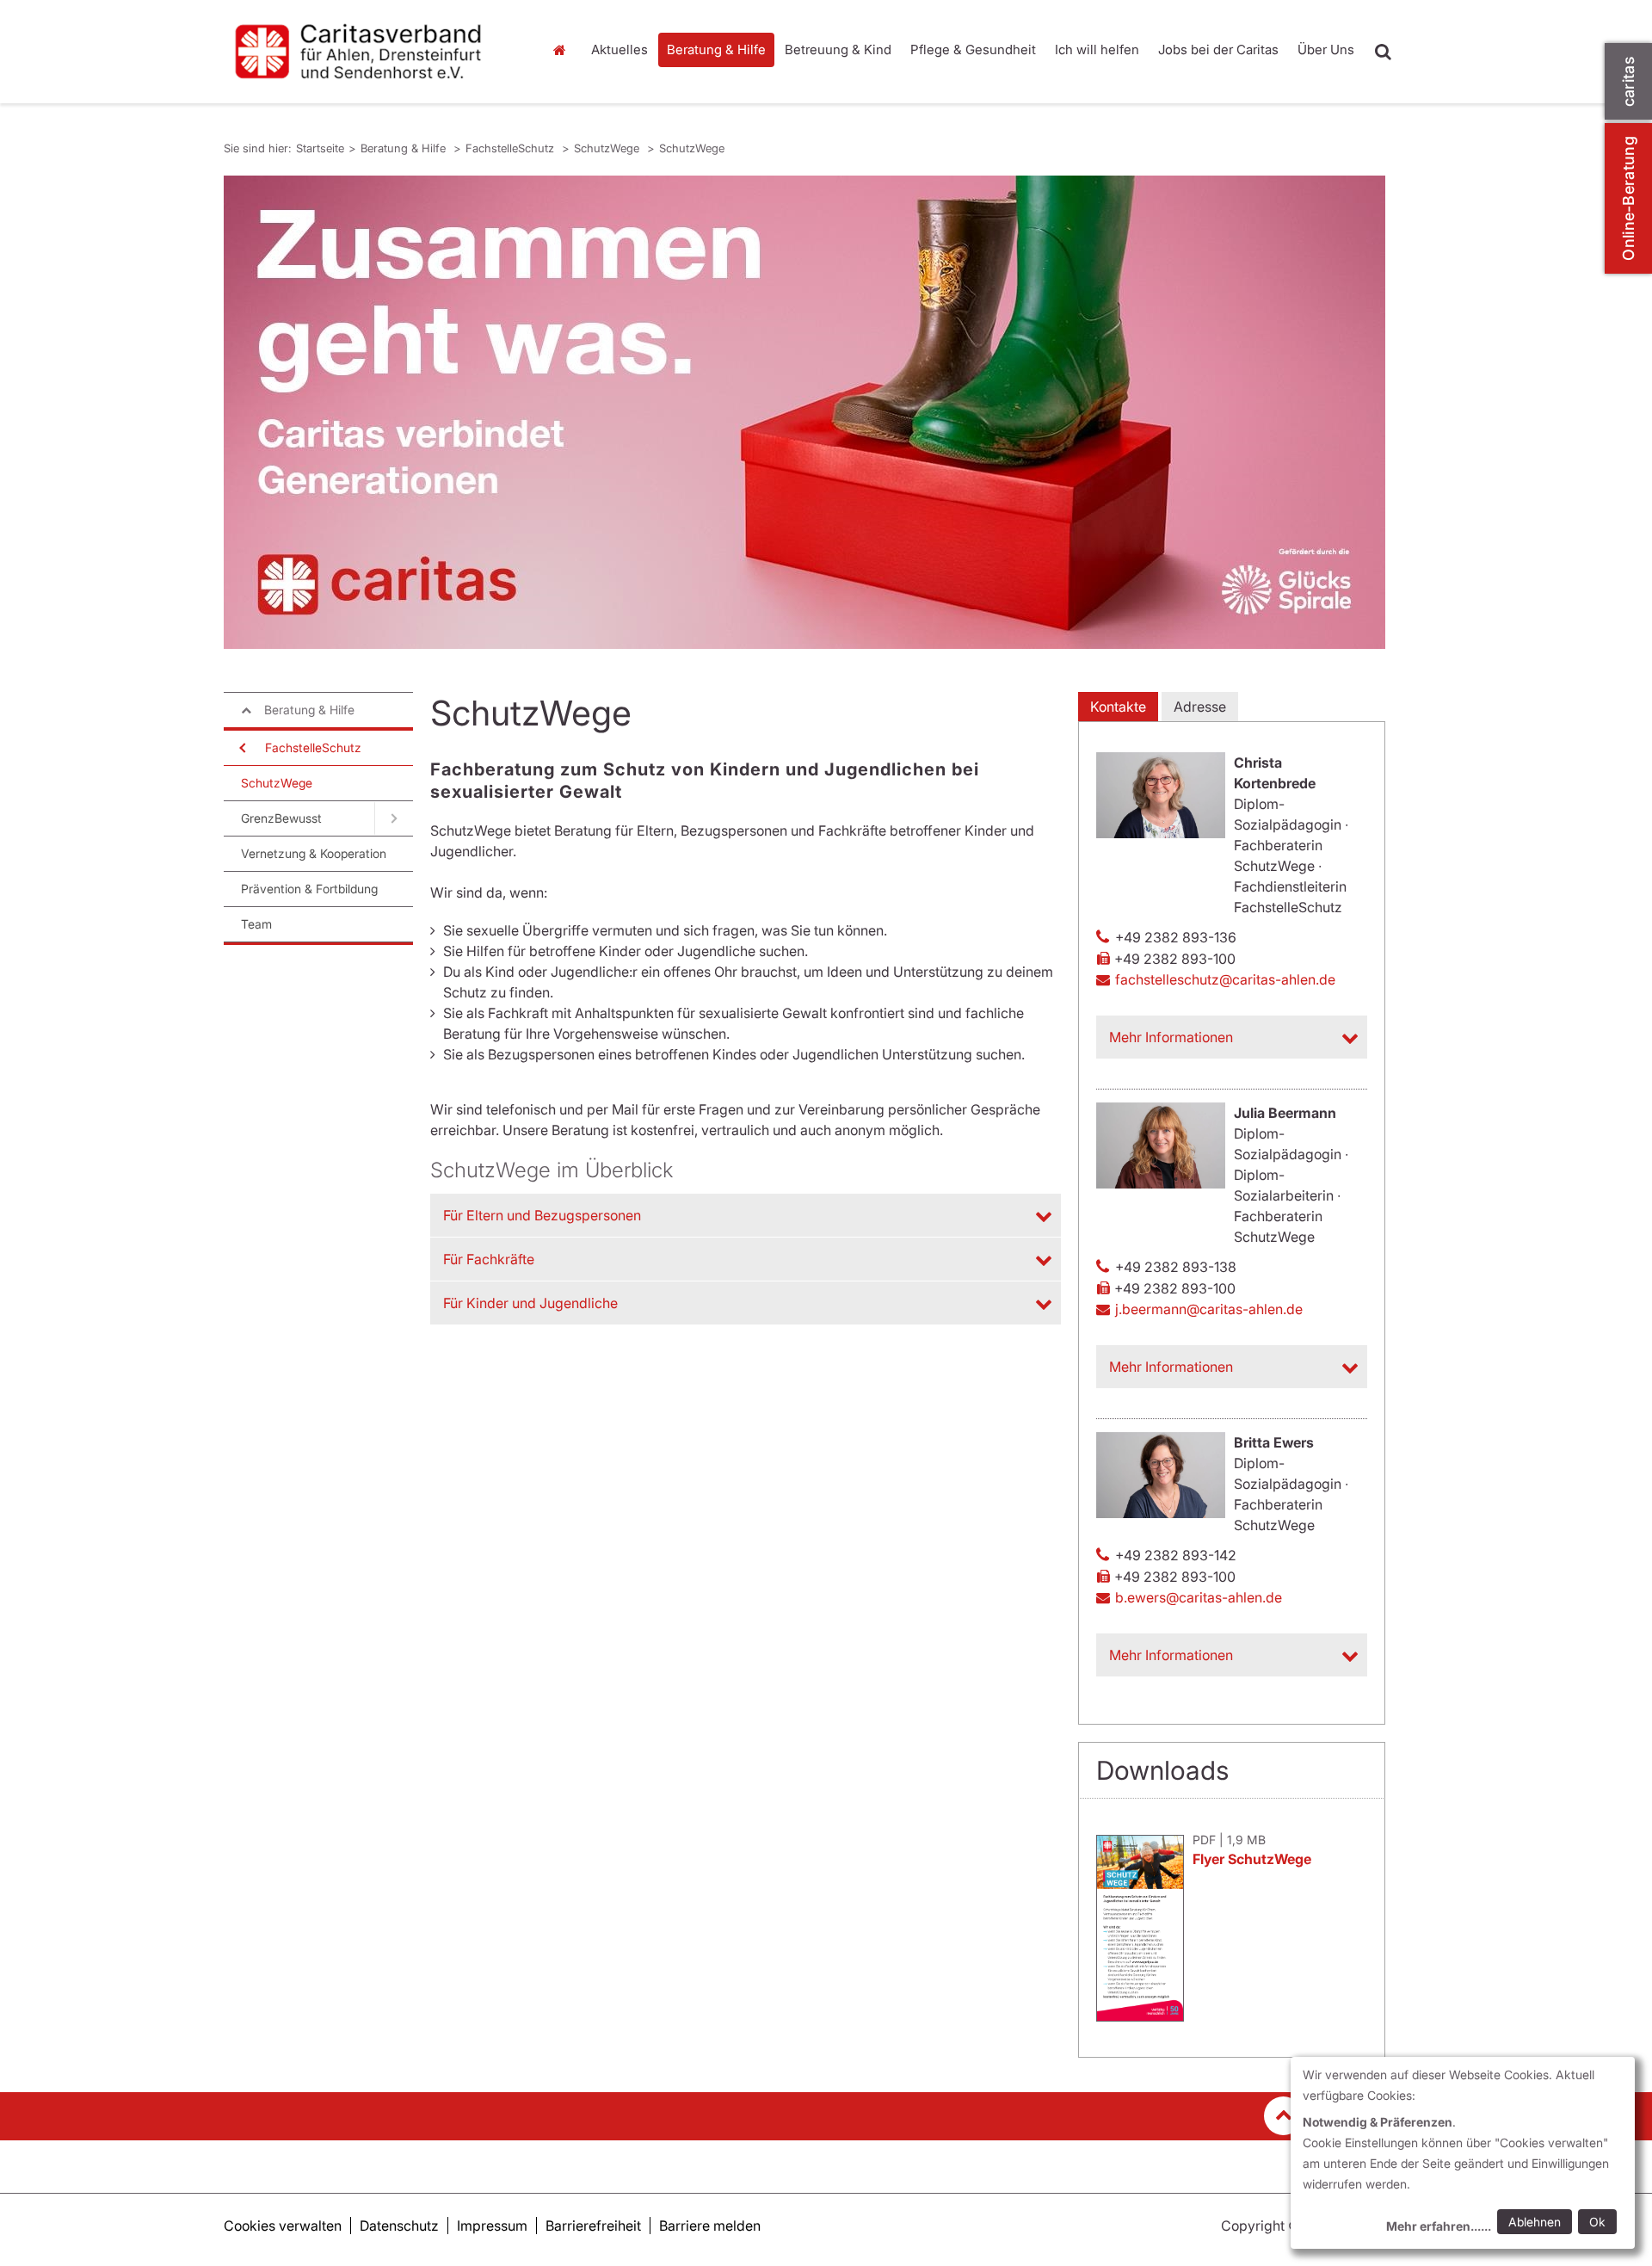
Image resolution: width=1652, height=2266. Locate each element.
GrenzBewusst (281, 818)
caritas (1628, 81)
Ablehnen (1535, 2222)
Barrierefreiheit (593, 2226)
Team (256, 924)
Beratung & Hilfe (716, 49)
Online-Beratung (1628, 198)
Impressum (492, 2226)
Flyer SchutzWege (1252, 1859)
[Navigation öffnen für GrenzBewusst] (394, 818)
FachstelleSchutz (512, 148)
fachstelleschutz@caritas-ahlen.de (1225, 979)
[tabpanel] (804, 412)
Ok (1597, 2222)
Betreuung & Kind (838, 49)
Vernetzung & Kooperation (314, 853)
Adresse (1200, 707)
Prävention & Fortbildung (309, 889)
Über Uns (1326, 49)
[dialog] (1463, 2153)
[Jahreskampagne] (804, 412)
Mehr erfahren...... (1439, 2226)
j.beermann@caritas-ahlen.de (1209, 1309)
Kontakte (1118, 707)
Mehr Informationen (1171, 1037)
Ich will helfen (1097, 49)
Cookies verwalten (283, 2226)
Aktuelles (619, 49)
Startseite (564, 50)
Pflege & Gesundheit (973, 49)
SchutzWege (608, 148)
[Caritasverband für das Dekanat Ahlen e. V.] (370, 52)
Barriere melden (710, 2226)
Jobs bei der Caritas (1218, 49)
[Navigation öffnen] (241, 748)
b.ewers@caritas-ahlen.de (1199, 1597)
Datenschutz (399, 2226)
